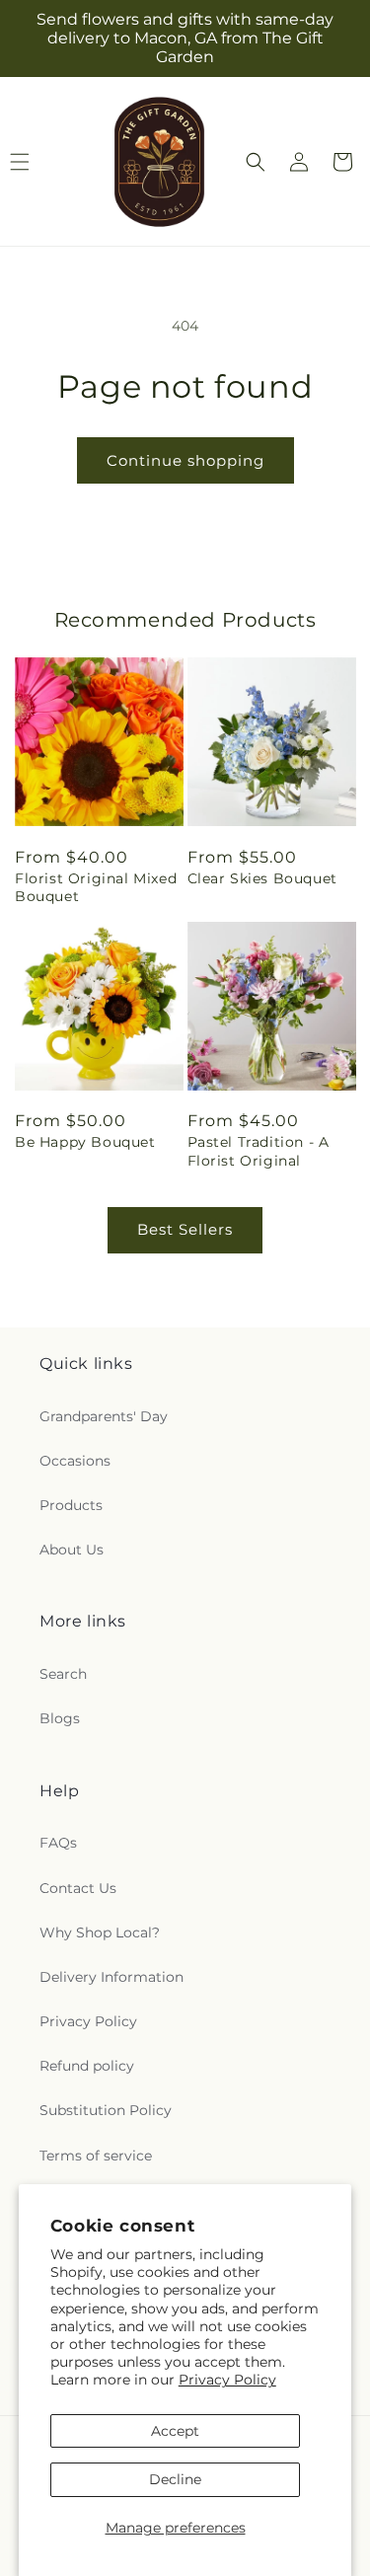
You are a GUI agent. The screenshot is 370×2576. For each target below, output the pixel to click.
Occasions (75, 1461)
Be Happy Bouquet (85, 1142)
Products (71, 1505)
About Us (72, 1550)
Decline (175, 2479)
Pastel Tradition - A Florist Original (259, 1151)
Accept (175, 2431)
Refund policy (87, 2066)
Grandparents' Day (104, 1416)
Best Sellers (185, 1229)
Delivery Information (111, 1977)
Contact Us (78, 1888)
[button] (256, 162)
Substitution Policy (106, 2110)
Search (63, 1674)
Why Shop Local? (100, 1932)
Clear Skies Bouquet (262, 878)
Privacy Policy (227, 2380)
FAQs (58, 1843)
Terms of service (96, 2156)
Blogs (60, 1718)
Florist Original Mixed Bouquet (96, 887)
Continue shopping (185, 460)
